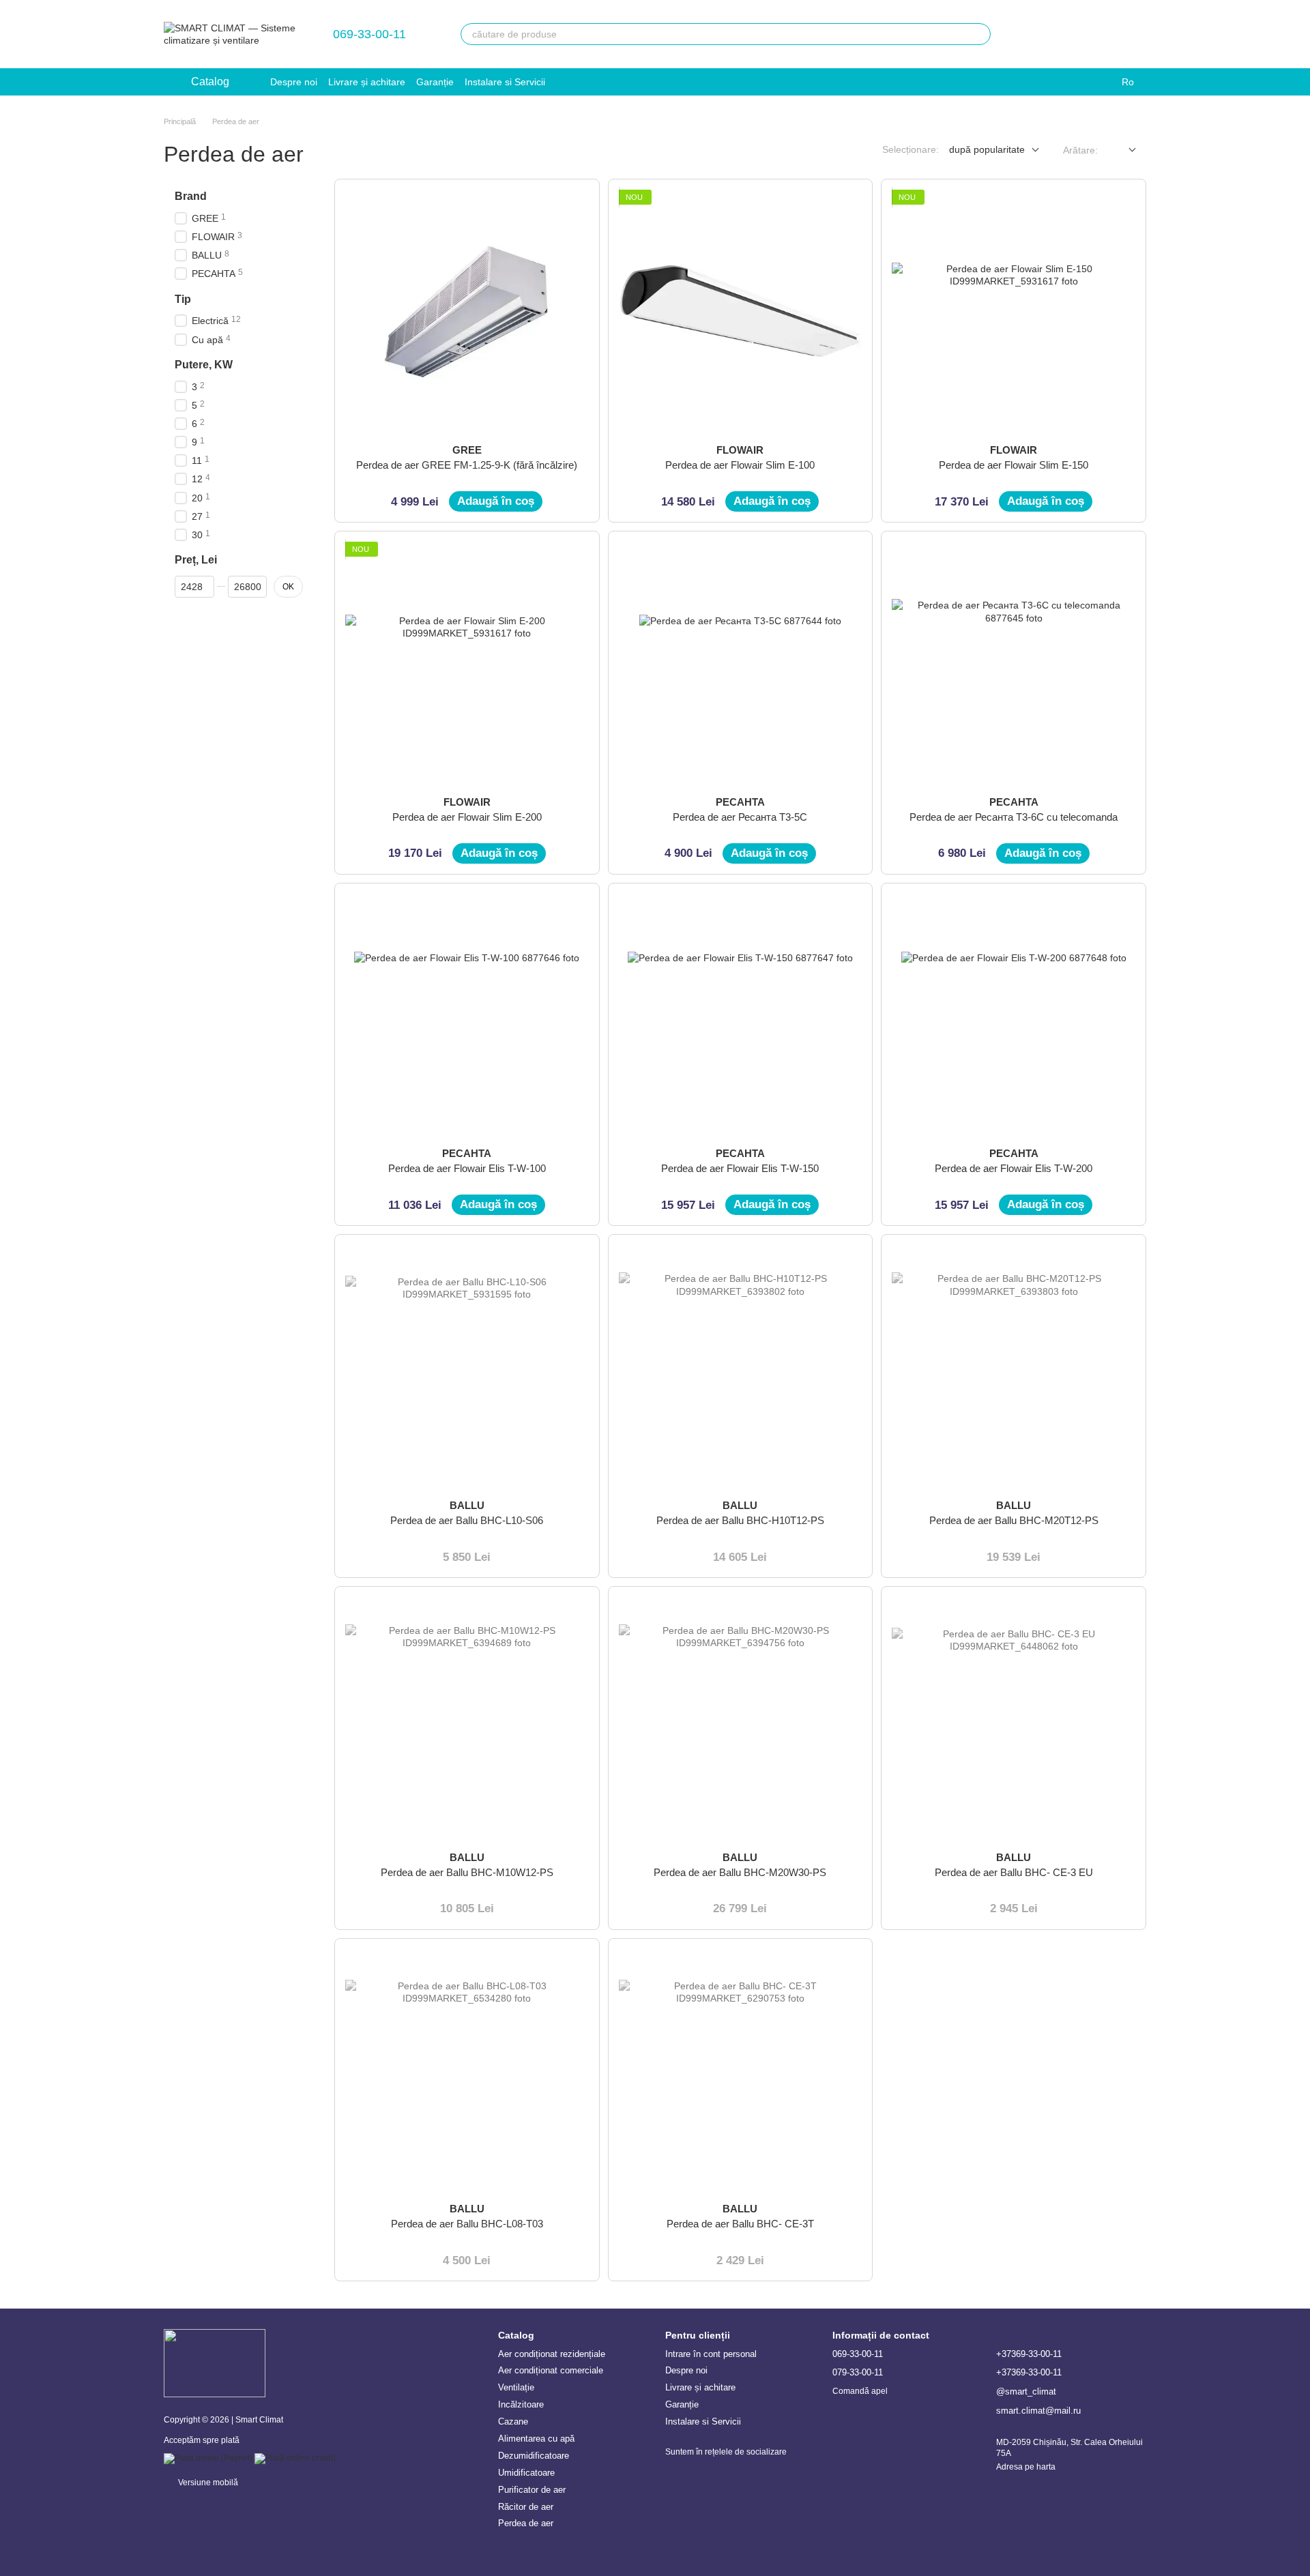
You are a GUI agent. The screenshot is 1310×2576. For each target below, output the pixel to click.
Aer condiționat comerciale (551, 2370)
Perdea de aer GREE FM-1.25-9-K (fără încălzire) (467, 465)
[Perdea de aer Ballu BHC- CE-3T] (741, 2071)
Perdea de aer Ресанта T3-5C (740, 817)
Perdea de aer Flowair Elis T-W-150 (740, 1168)
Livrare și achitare (367, 82)
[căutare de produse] (980, 34)
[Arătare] (1122, 150)
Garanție (435, 82)
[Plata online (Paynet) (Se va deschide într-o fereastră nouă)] (208, 2458)
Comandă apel (860, 2391)
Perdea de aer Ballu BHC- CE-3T (740, 2224)
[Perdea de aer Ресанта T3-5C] (741, 663)
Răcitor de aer (526, 2507)
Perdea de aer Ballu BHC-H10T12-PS (740, 1520)
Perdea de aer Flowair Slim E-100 (740, 465)
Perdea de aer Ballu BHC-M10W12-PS (467, 1872)
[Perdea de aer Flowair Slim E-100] (741, 311)
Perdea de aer (526, 2523)
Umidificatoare (526, 2473)
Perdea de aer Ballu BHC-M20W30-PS (740, 1872)
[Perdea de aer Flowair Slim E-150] (1014, 311)
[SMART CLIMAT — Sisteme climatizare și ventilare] (215, 2363)
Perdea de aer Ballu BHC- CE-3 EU (1014, 1872)
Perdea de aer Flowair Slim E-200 (467, 817)
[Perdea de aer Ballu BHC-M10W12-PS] (467, 1719)
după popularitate (987, 149)
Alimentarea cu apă (536, 2439)
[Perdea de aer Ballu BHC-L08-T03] (467, 2071)
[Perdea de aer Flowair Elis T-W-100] (467, 1015)
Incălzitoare (521, 2404)
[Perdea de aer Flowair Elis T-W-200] (1014, 1015)
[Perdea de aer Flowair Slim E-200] (467, 663)
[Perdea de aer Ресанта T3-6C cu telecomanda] (1014, 663)
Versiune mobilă (207, 2483)
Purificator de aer (532, 2490)
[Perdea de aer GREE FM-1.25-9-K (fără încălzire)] (467, 311)
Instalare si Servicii (505, 82)
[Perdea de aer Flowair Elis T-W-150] (741, 1015)
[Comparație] (1064, 34)
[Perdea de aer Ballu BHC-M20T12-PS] (1014, 1367)
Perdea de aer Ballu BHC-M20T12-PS (1014, 1520)
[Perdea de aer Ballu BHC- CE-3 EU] (1014, 1719)
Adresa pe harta (1026, 2467)
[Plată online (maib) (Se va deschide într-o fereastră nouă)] (295, 2458)
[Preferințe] (1029, 34)
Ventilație (516, 2387)
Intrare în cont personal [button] (711, 2354)
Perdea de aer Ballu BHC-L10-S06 (467, 1520)
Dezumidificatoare (534, 2456)
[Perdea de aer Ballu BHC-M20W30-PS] (741, 1719)
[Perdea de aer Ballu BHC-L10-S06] (467, 1367)
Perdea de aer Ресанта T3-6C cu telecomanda (1014, 817)
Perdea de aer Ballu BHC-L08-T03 (467, 2224)
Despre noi (294, 82)
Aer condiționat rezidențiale (552, 2354)
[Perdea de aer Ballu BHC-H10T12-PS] (741, 1367)
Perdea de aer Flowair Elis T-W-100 (467, 1168)
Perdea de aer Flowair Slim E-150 (1014, 465)
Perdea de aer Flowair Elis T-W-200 (1014, 1168)
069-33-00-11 (369, 34)
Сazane (513, 2421)
